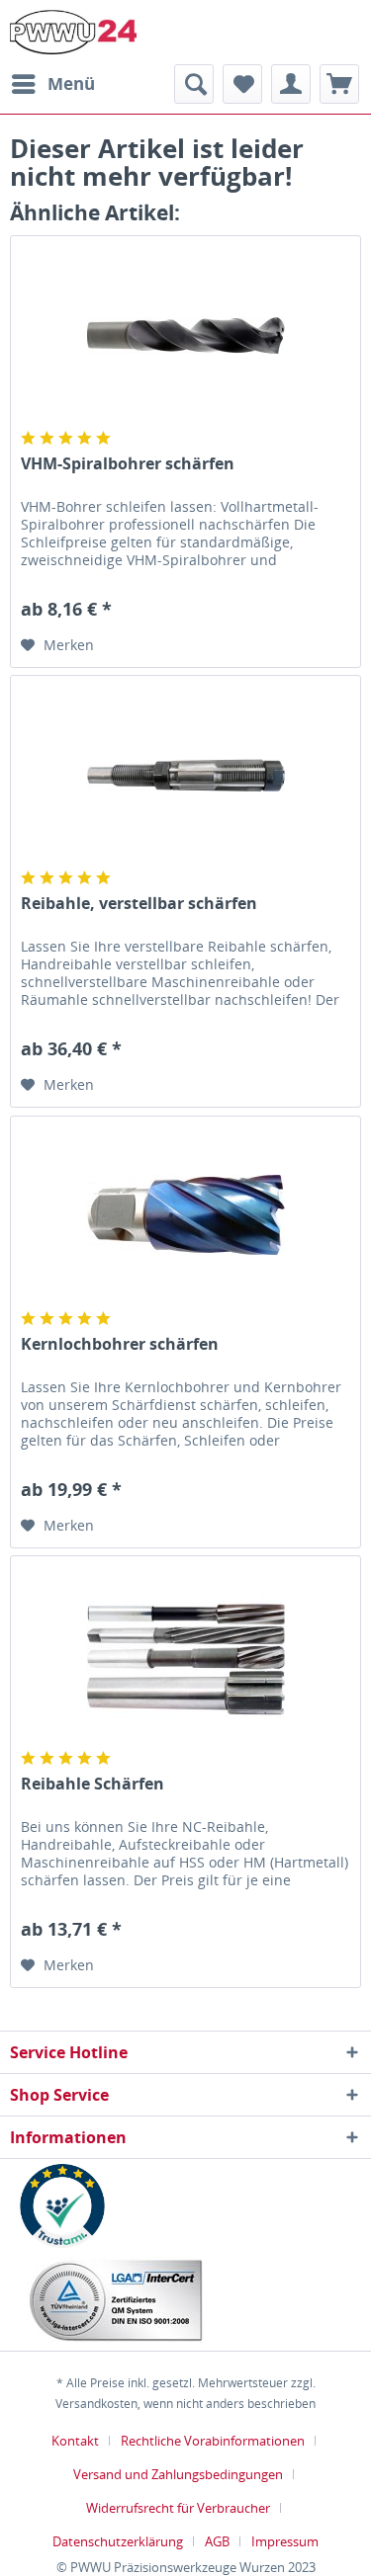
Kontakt (75, 2441)
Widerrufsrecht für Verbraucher (178, 2508)
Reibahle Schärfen (93, 1784)
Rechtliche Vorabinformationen (213, 2441)
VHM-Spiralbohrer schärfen (128, 464)
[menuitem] (52, 84)
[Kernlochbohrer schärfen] (185, 1215)
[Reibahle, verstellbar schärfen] (185, 775)
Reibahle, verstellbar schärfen (139, 904)
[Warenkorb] (339, 84)
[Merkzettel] (242, 84)
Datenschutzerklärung (118, 2541)
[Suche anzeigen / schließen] (194, 84)
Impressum (285, 2541)
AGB (217, 2541)
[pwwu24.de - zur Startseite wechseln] (73, 32)
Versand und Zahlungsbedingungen (178, 2474)
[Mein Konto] (291, 84)
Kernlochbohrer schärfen (120, 1344)
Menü (71, 83)
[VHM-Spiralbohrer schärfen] (185, 335)
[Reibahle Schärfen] (185, 1655)
